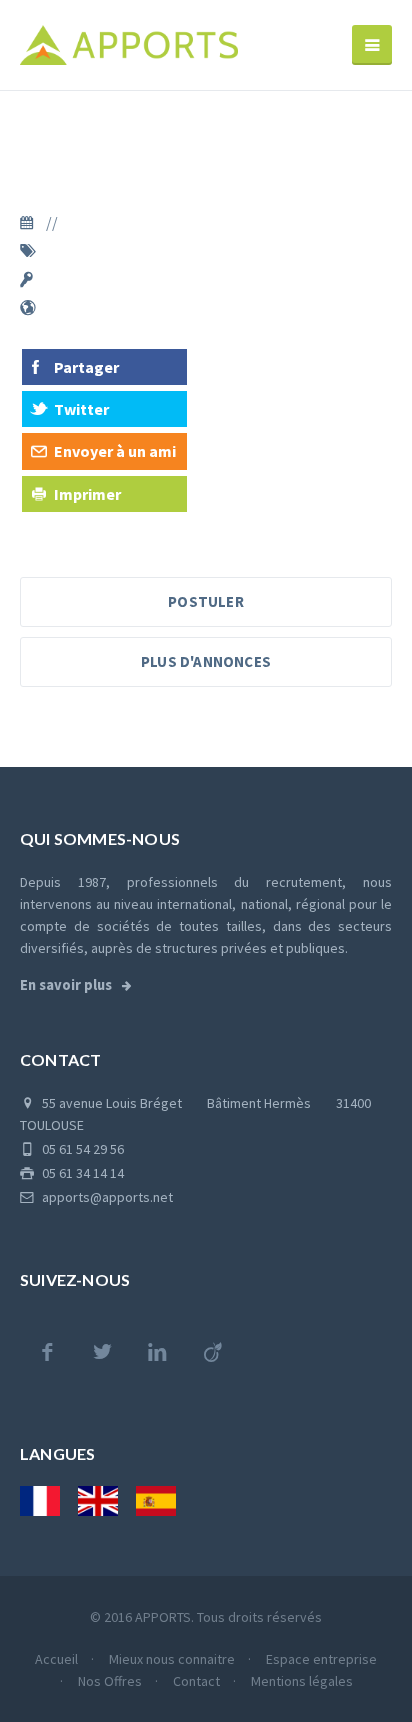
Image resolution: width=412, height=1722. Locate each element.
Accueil (58, 1659)
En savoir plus (67, 985)
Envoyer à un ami (115, 451)
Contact (198, 1681)
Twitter (81, 409)
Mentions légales (302, 1681)
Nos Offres (111, 1681)
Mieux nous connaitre (173, 1659)
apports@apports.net (106, 1197)
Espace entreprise (321, 1659)
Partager (86, 367)
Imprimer (87, 494)
